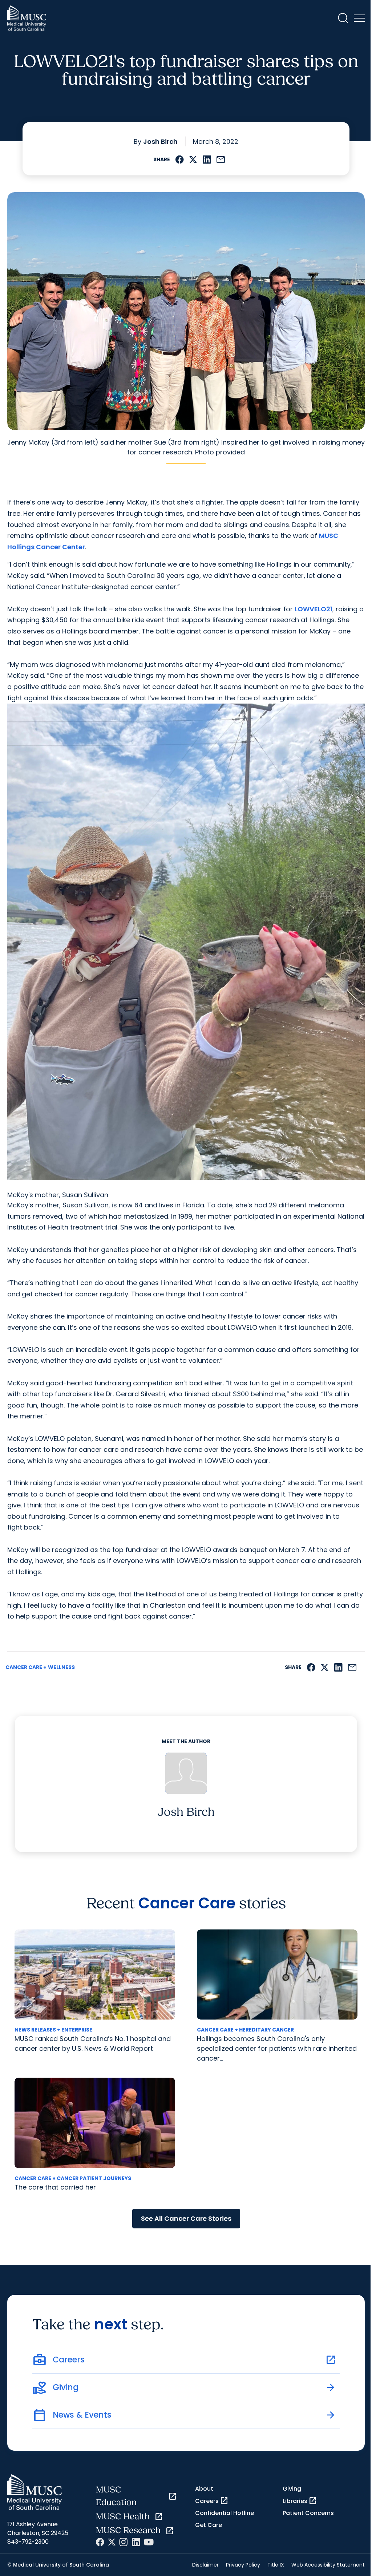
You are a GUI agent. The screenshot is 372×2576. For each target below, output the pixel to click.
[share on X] (193, 160)
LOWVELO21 (314, 609)
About (204, 2489)
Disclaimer (205, 2565)
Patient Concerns (308, 2513)
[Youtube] (149, 2542)
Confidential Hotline (225, 2513)
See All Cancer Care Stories (186, 2218)
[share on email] (221, 160)
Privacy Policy (243, 2565)
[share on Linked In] (207, 160)
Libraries (300, 2501)
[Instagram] (124, 2542)
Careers (212, 2501)
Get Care (209, 2525)
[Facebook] (100, 2542)
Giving (292, 2489)
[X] (112, 2542)
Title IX (276, 2565)
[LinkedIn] (136, 2542)
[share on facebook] (180, 160)
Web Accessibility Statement (328, 2565)
